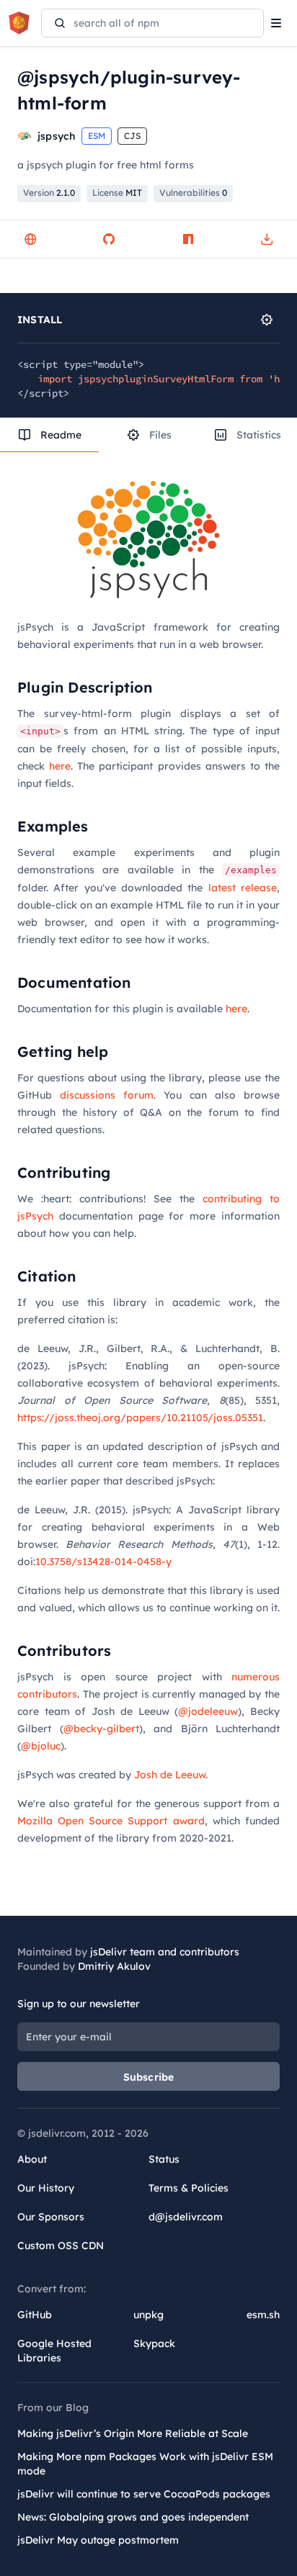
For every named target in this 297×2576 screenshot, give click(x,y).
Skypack (154, 2343)
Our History (46, 2188)
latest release (243, 888)
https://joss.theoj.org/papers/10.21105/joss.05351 (140, 1418)
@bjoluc (41, 1746)
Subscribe (149, 2077)
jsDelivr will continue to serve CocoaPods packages (144, 2494)
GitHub (35, 2315)
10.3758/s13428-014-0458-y (103, 1562)
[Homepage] (30, 239)
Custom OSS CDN (61, 2246)
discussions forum (107, 1095)
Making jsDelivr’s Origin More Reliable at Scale (133, 2433)
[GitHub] (109, 239)
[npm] (188, 239)
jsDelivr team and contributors (165, 1952)
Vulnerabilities (193, 193)
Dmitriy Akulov (114, 1966)
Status (164, 2159)
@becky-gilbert (101, 1729)
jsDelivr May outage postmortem (98, 2540)
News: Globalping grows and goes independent (133, 2517)
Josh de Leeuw (170, 1775)
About (32, 2159)
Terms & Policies (189, 2188)
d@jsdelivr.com (186, 2217)
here (60, 766)
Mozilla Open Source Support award (111, 1821)
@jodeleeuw (208, 1711)
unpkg (148, 2315)
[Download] (267, 239)
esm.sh (263, 2315)
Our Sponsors (51, 2217)
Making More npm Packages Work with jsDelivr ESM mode (145, 2464)
